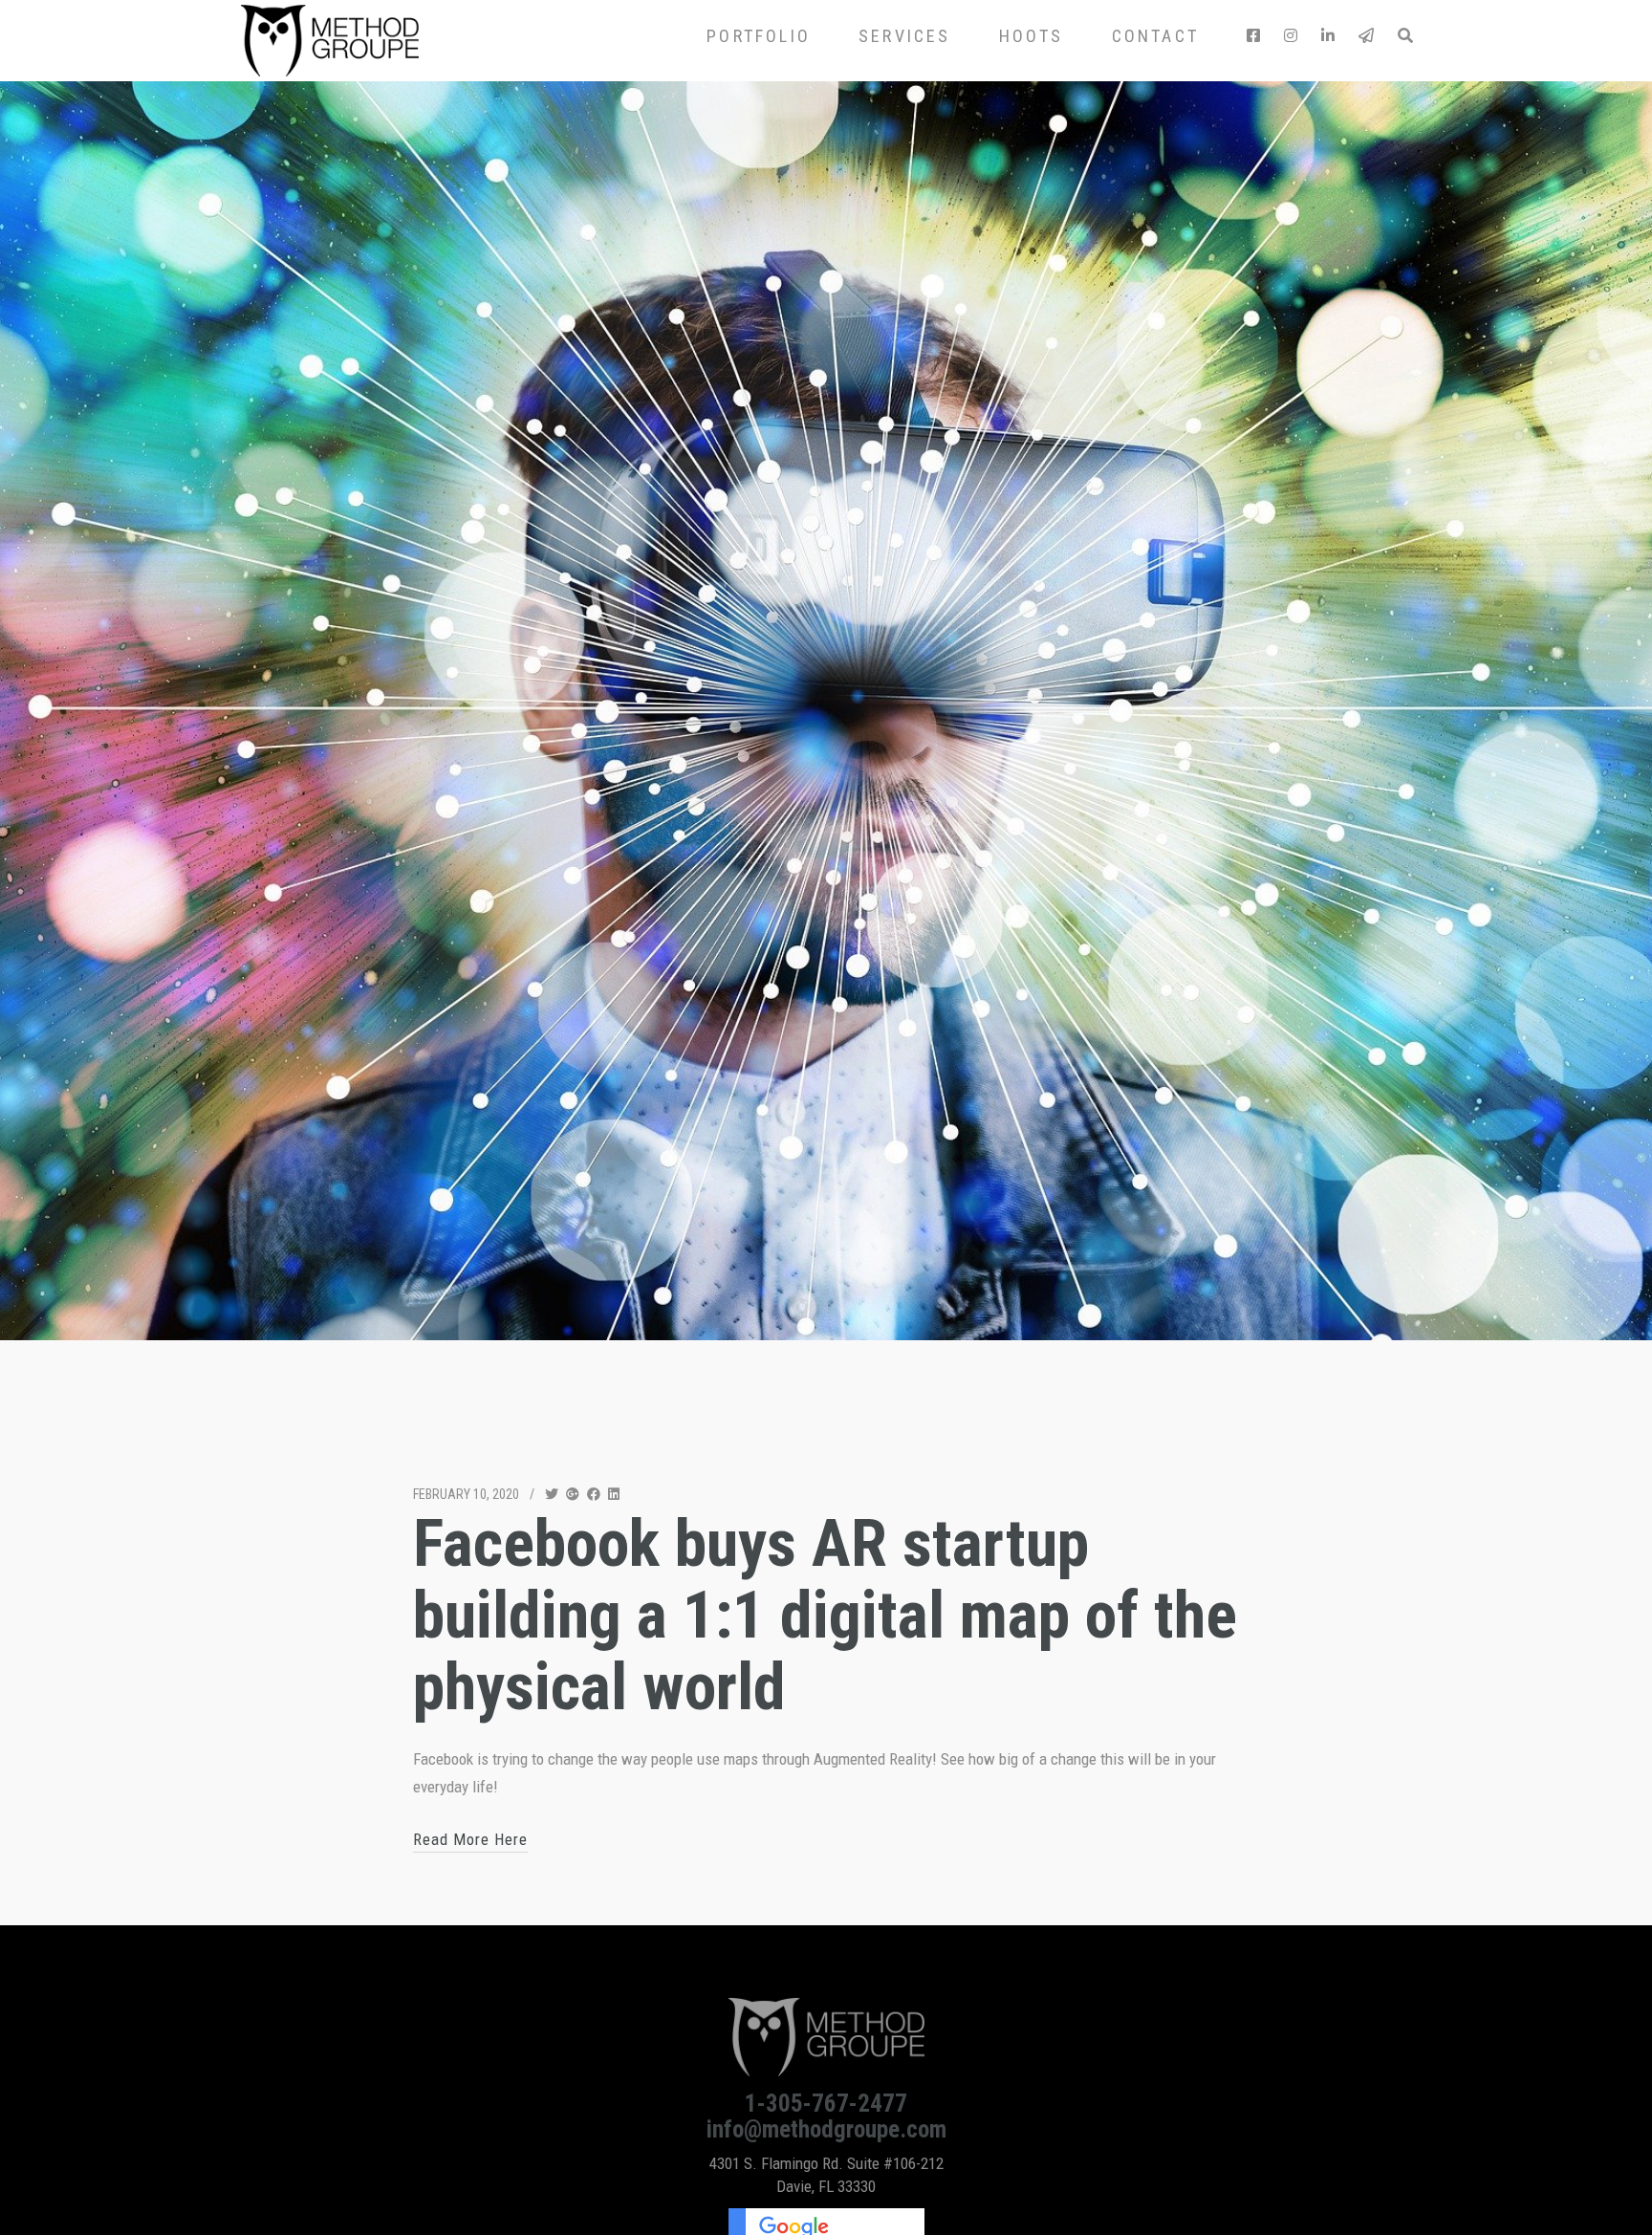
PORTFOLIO (759, 36)
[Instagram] (1291, 36)
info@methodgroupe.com (826, 2129)
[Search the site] (1404, 36)
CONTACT (1155, 36)
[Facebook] (1253, 36)
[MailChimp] (1366, 36)
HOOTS (1032, 36)
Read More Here (470, 1839)
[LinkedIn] (1328, 36)
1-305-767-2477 (826, 2104)
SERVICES (905, 36)
